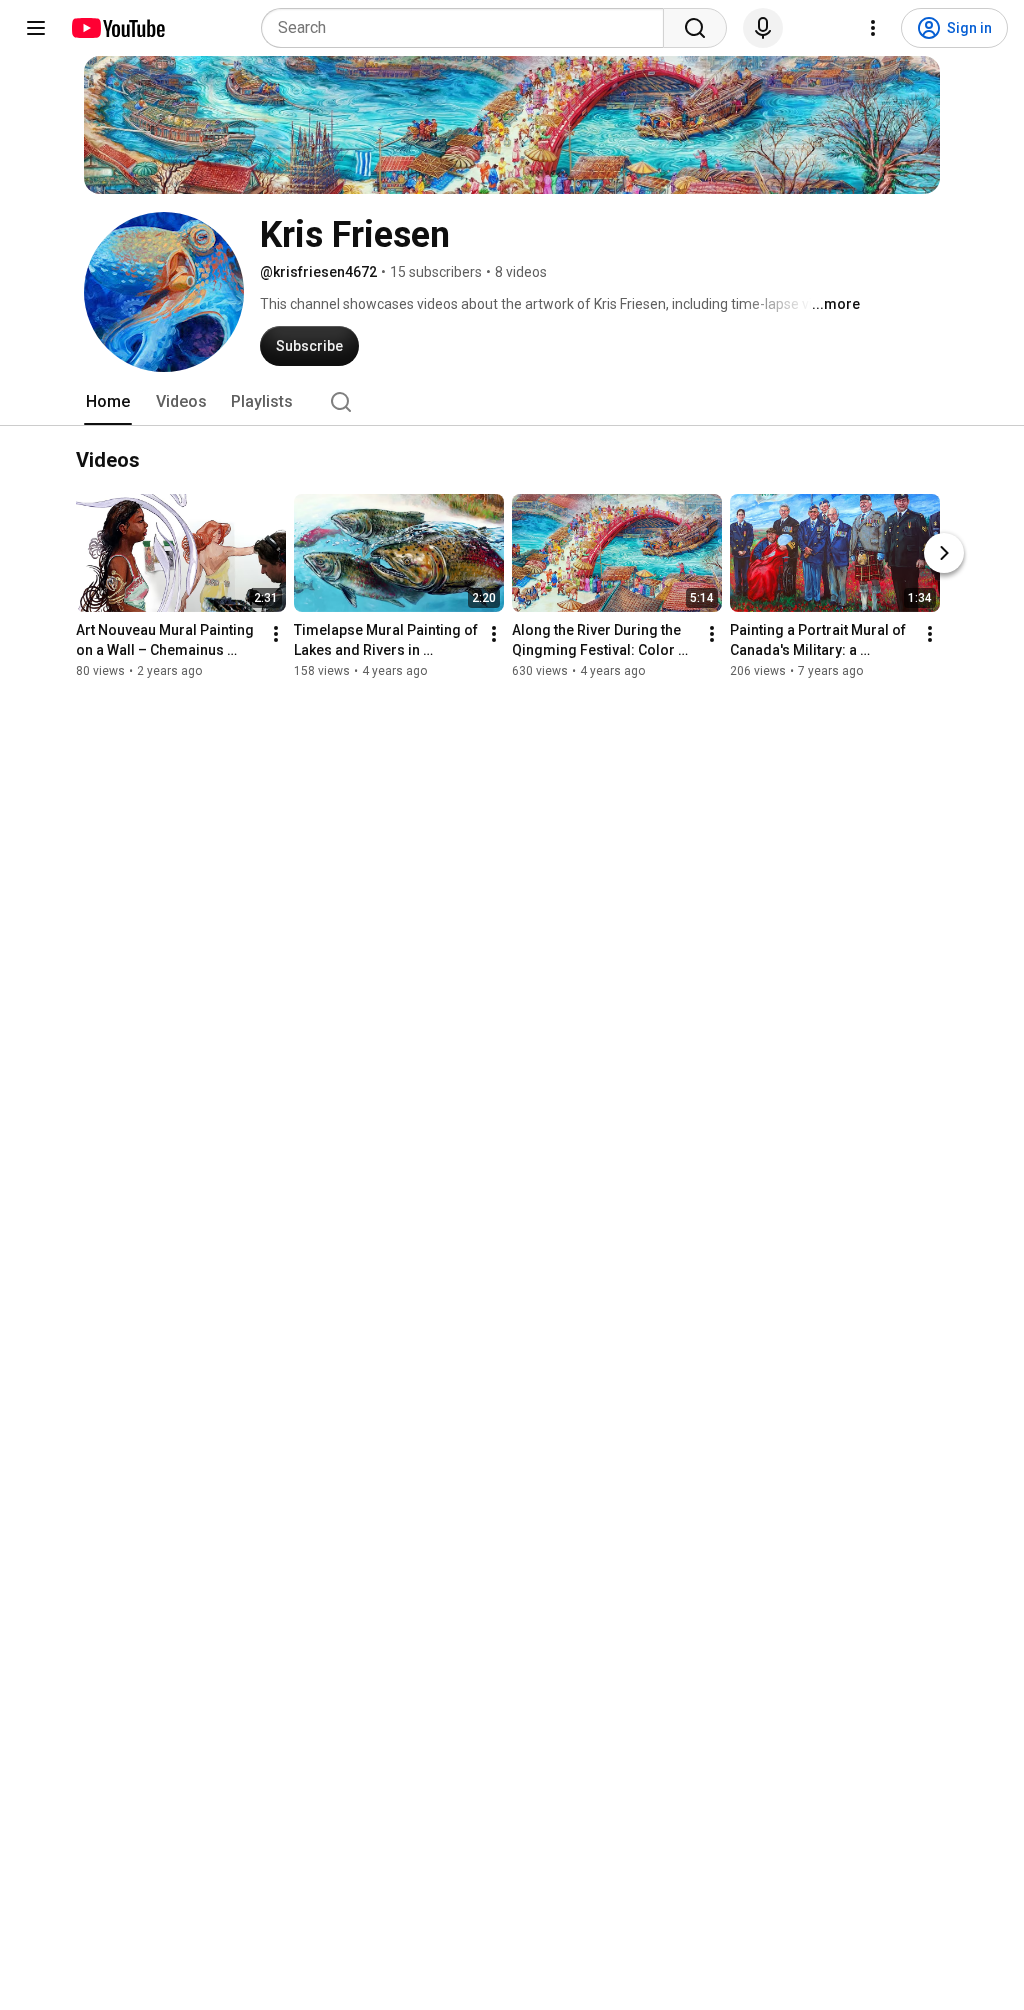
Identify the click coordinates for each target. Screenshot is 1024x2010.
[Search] (695, 28)
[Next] (944, 553)
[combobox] (468, 28)
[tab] (108, 402)
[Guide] (36, 28)
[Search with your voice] (763, 28)
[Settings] (873, 28)
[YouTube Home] (117, 28)
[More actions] (276, 634)
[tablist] (512, 402)
